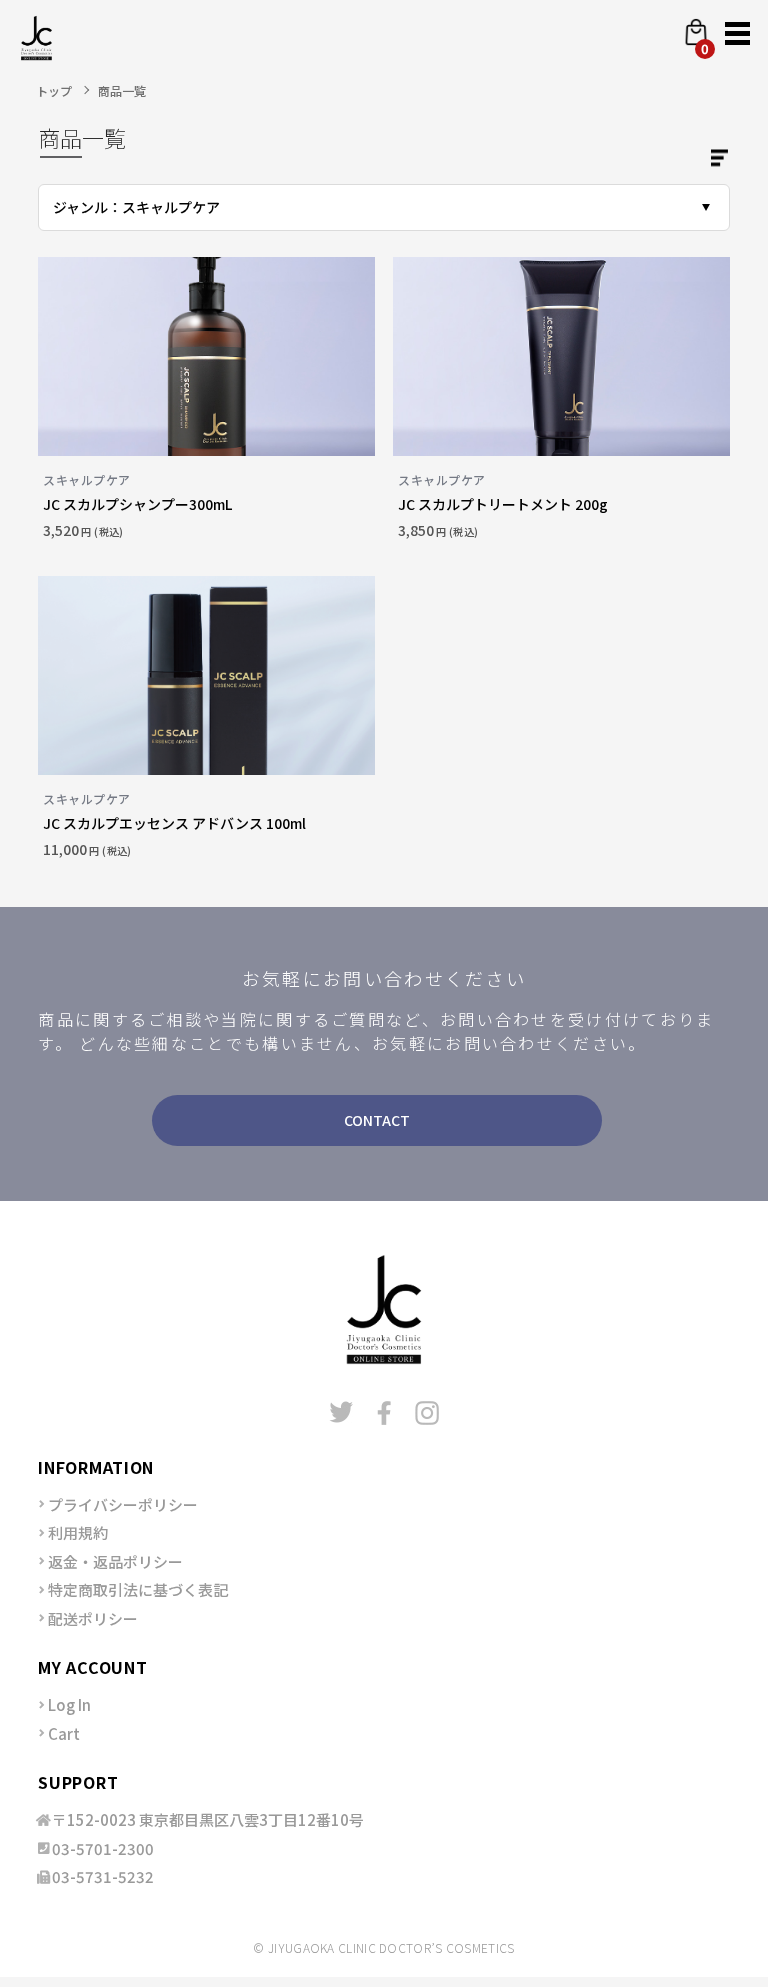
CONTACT (377, 1120)
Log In (69, 1704)
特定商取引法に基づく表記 (138, 1589)
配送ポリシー (93, 1618)
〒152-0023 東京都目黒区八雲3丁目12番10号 (208, 1819)
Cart (64, 1733)
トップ (54, 90)
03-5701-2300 (103, 1848)
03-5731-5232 (103, 1876)
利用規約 (78, 1532)
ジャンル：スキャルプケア (136, 207)
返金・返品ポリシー (115, 1561)
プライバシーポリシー (123, 1504)
